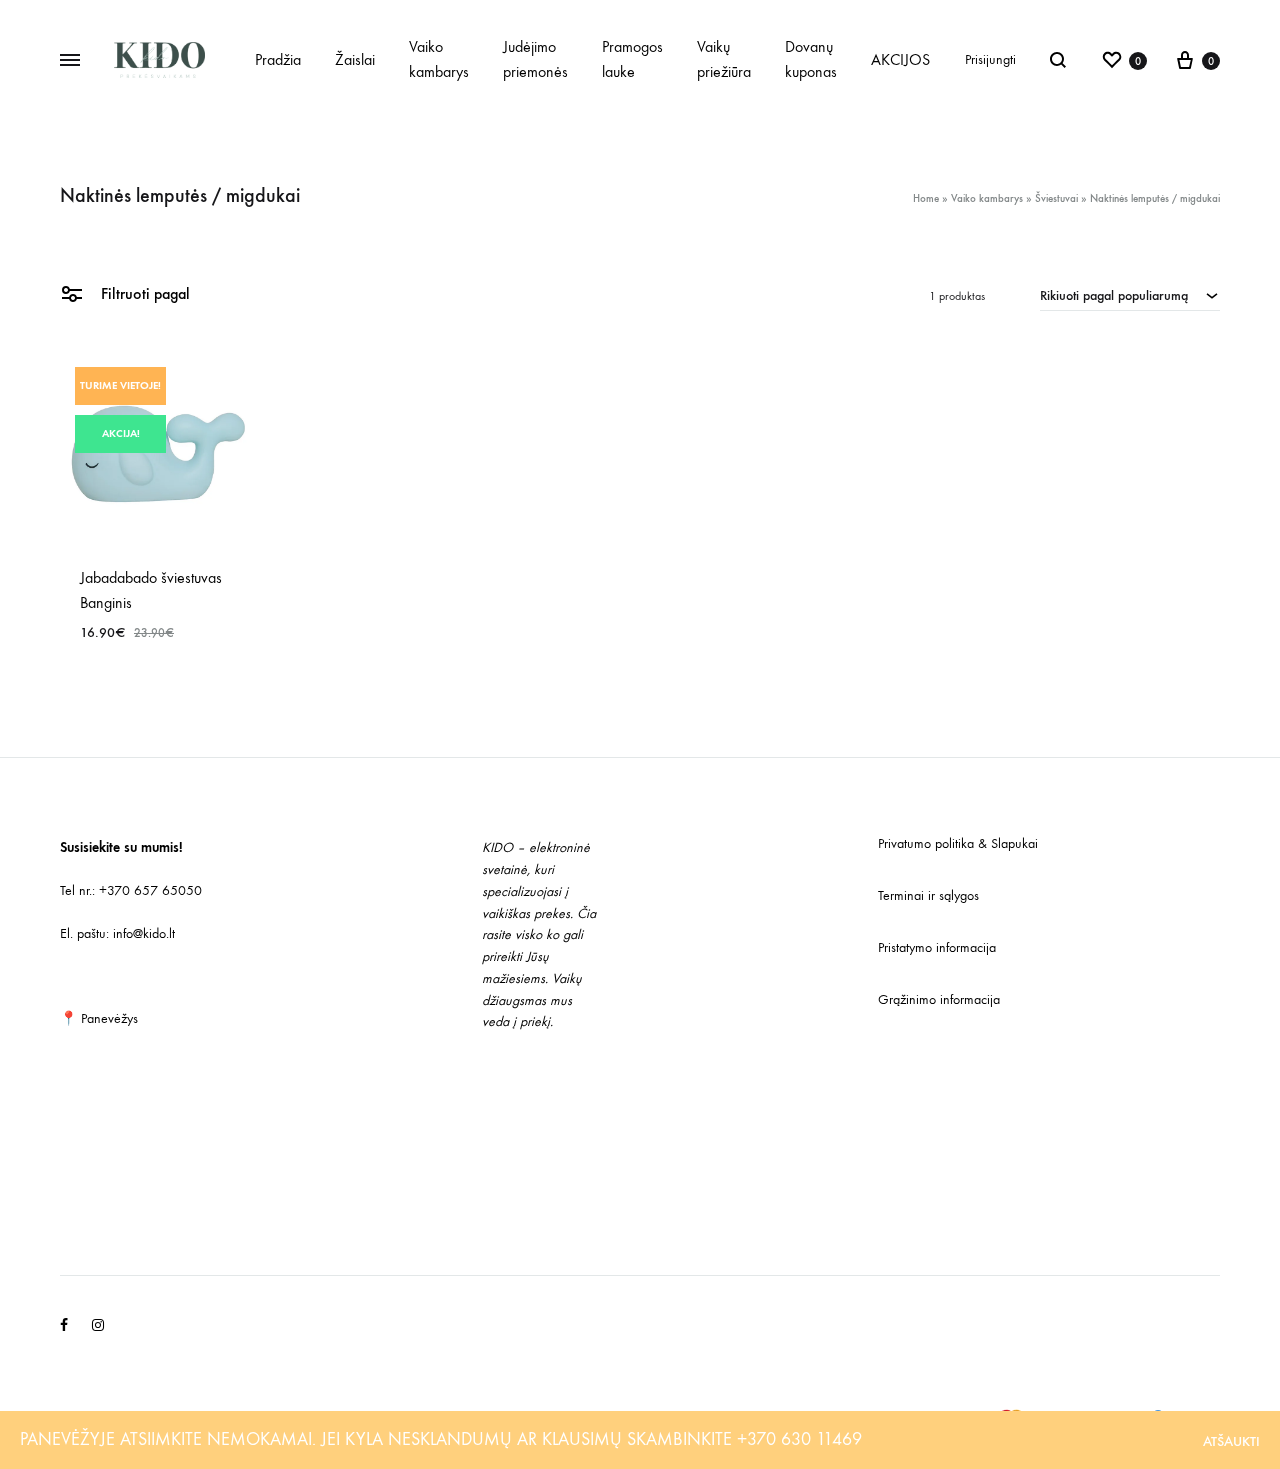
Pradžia (278, 59)
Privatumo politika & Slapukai (958, 843)
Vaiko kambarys (439, 59)
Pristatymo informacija (937, 947)
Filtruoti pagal (143, 293)
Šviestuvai (1056, 198)
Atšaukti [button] (1231, 1441)
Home (926, 198)
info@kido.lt (144, 933)
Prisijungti (990, 59)
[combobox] (1130, 295)
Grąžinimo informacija (939, 999)
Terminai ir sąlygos (928, 895)
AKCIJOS (900, 59)
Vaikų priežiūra (724, 59)
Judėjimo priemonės (535, 59)
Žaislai (355, 59)
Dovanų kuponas (811, 59)
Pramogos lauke (632, 59)
